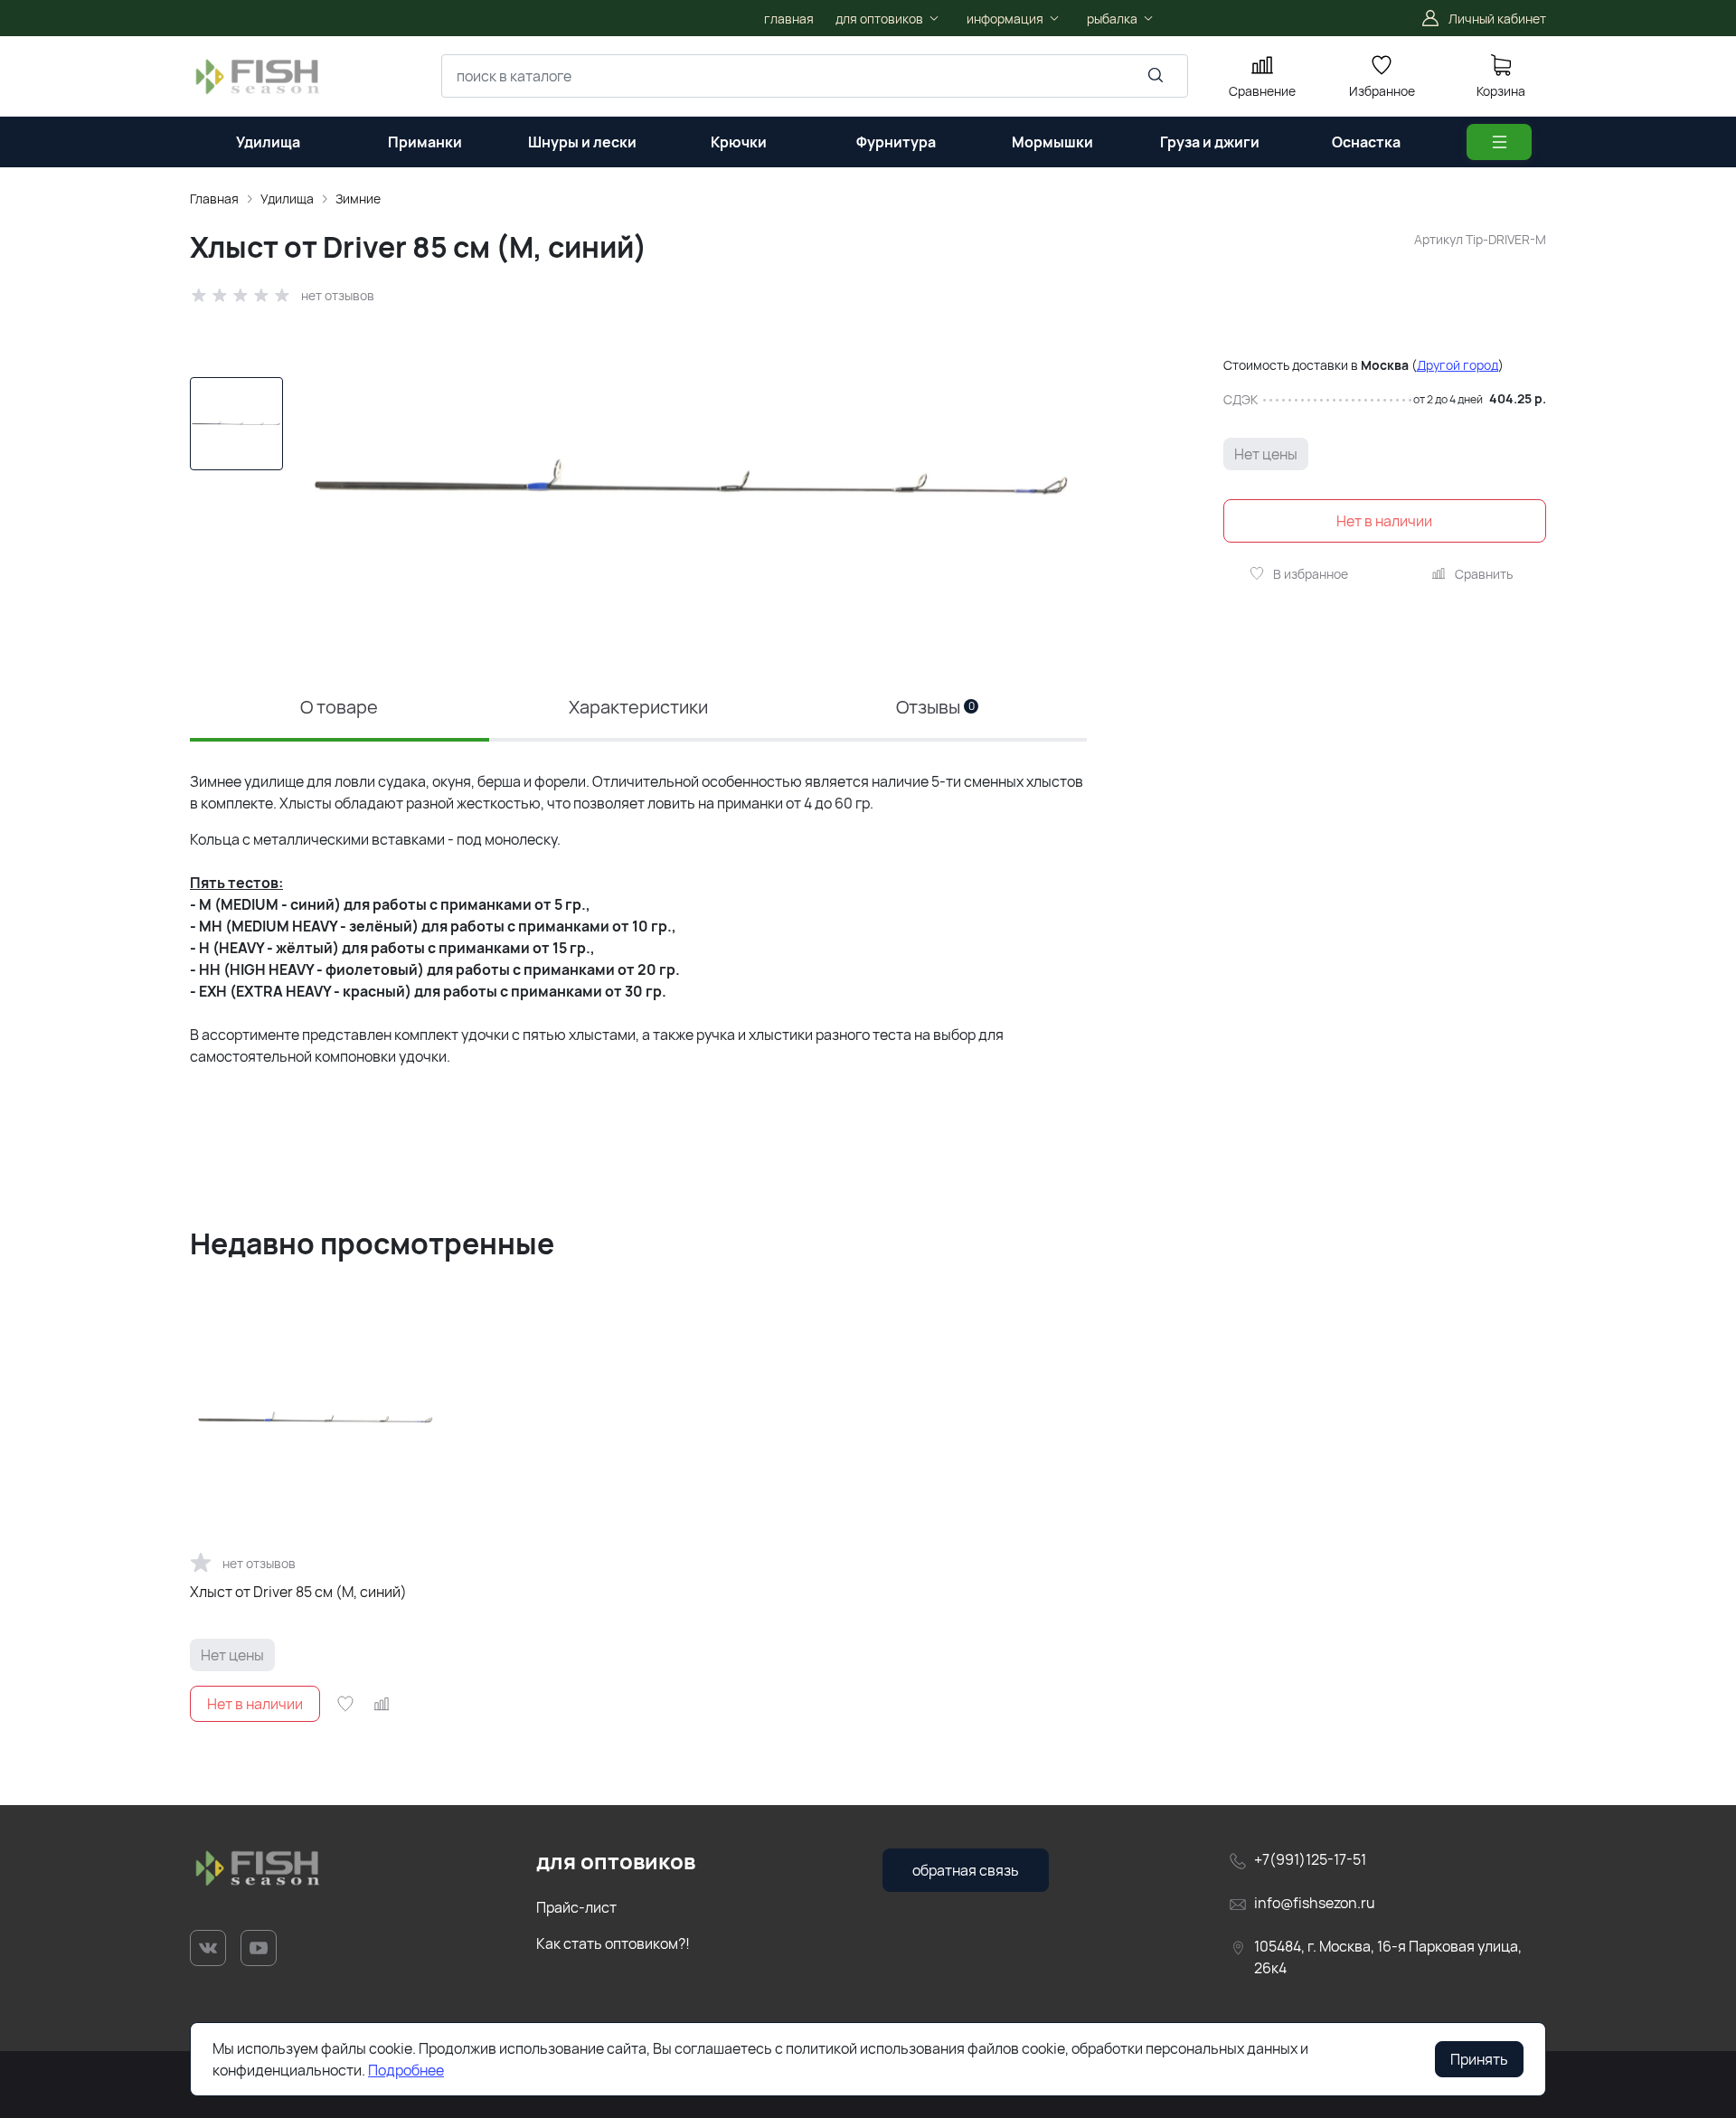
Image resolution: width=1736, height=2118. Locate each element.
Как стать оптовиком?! (613, 1943)
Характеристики (638, 707)
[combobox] (815, 76)
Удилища (287, 199)
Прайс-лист (576, 1907)
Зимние (358, 199)
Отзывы (935, 707)
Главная (214, 199)
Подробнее (406, 2070)
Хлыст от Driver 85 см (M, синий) (298, 1592)
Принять (1479, 2059)
